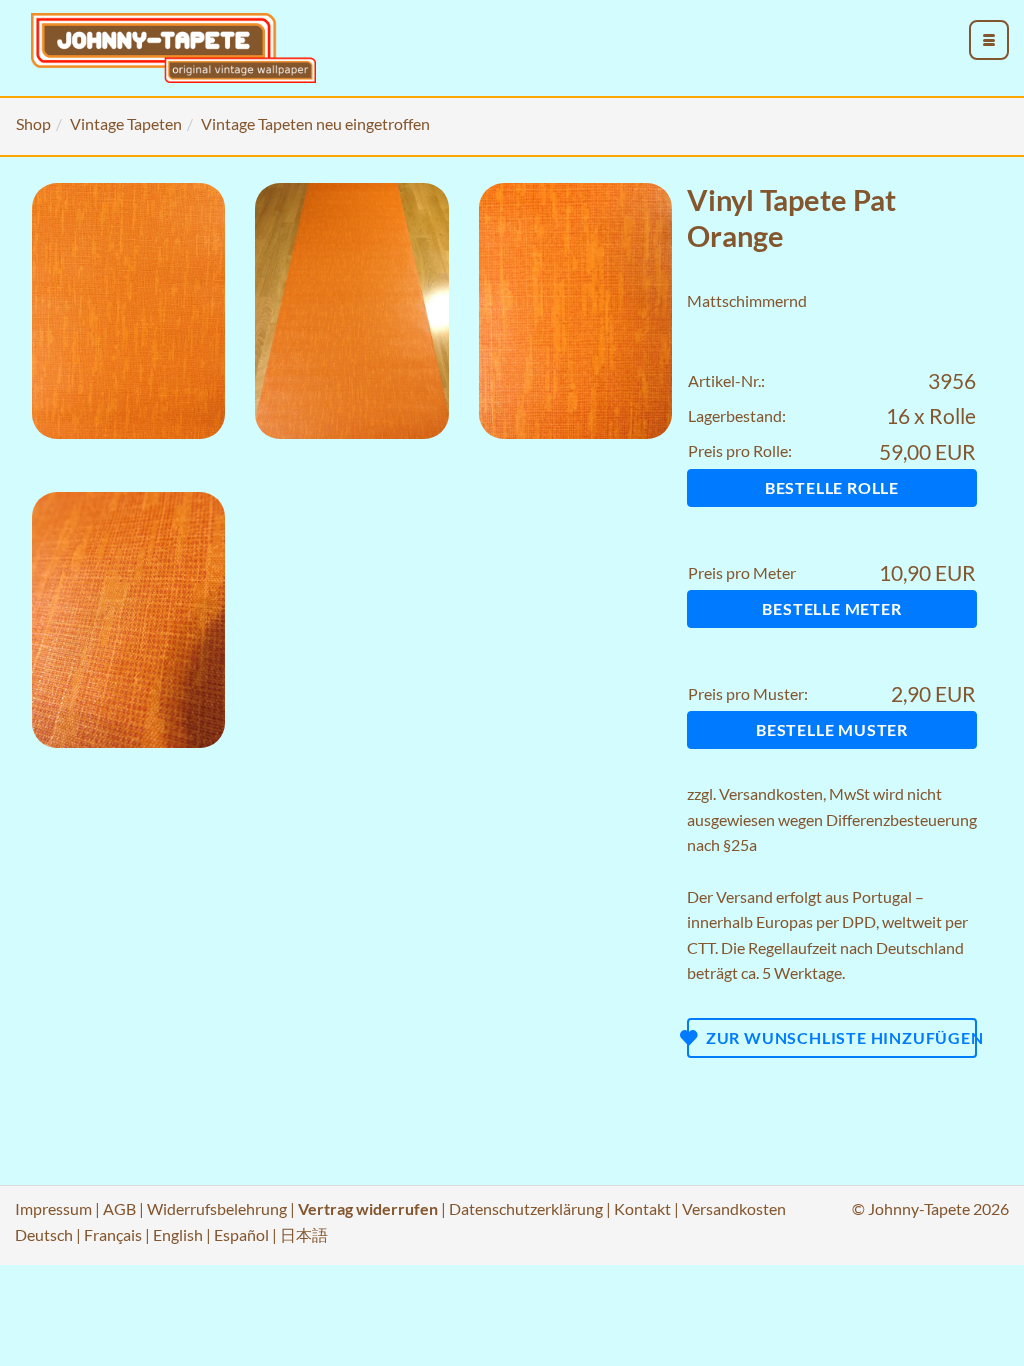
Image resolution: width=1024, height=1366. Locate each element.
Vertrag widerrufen (368, 1208)
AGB (119, 1208)
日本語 (304, 1234)
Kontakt (642, 1208)
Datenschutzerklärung (526, 1208)
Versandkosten (771, 793)
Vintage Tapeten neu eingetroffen (315, 123)
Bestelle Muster (832, 729)
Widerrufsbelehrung (217, 1208)
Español (241, 1234)
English (178, 1234)
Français (113, 1234)
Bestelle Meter (831, 608)
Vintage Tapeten (126, 123)
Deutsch (44, 1234)
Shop (33, 123)
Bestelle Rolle (832, 487)
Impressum (53, 1208)
